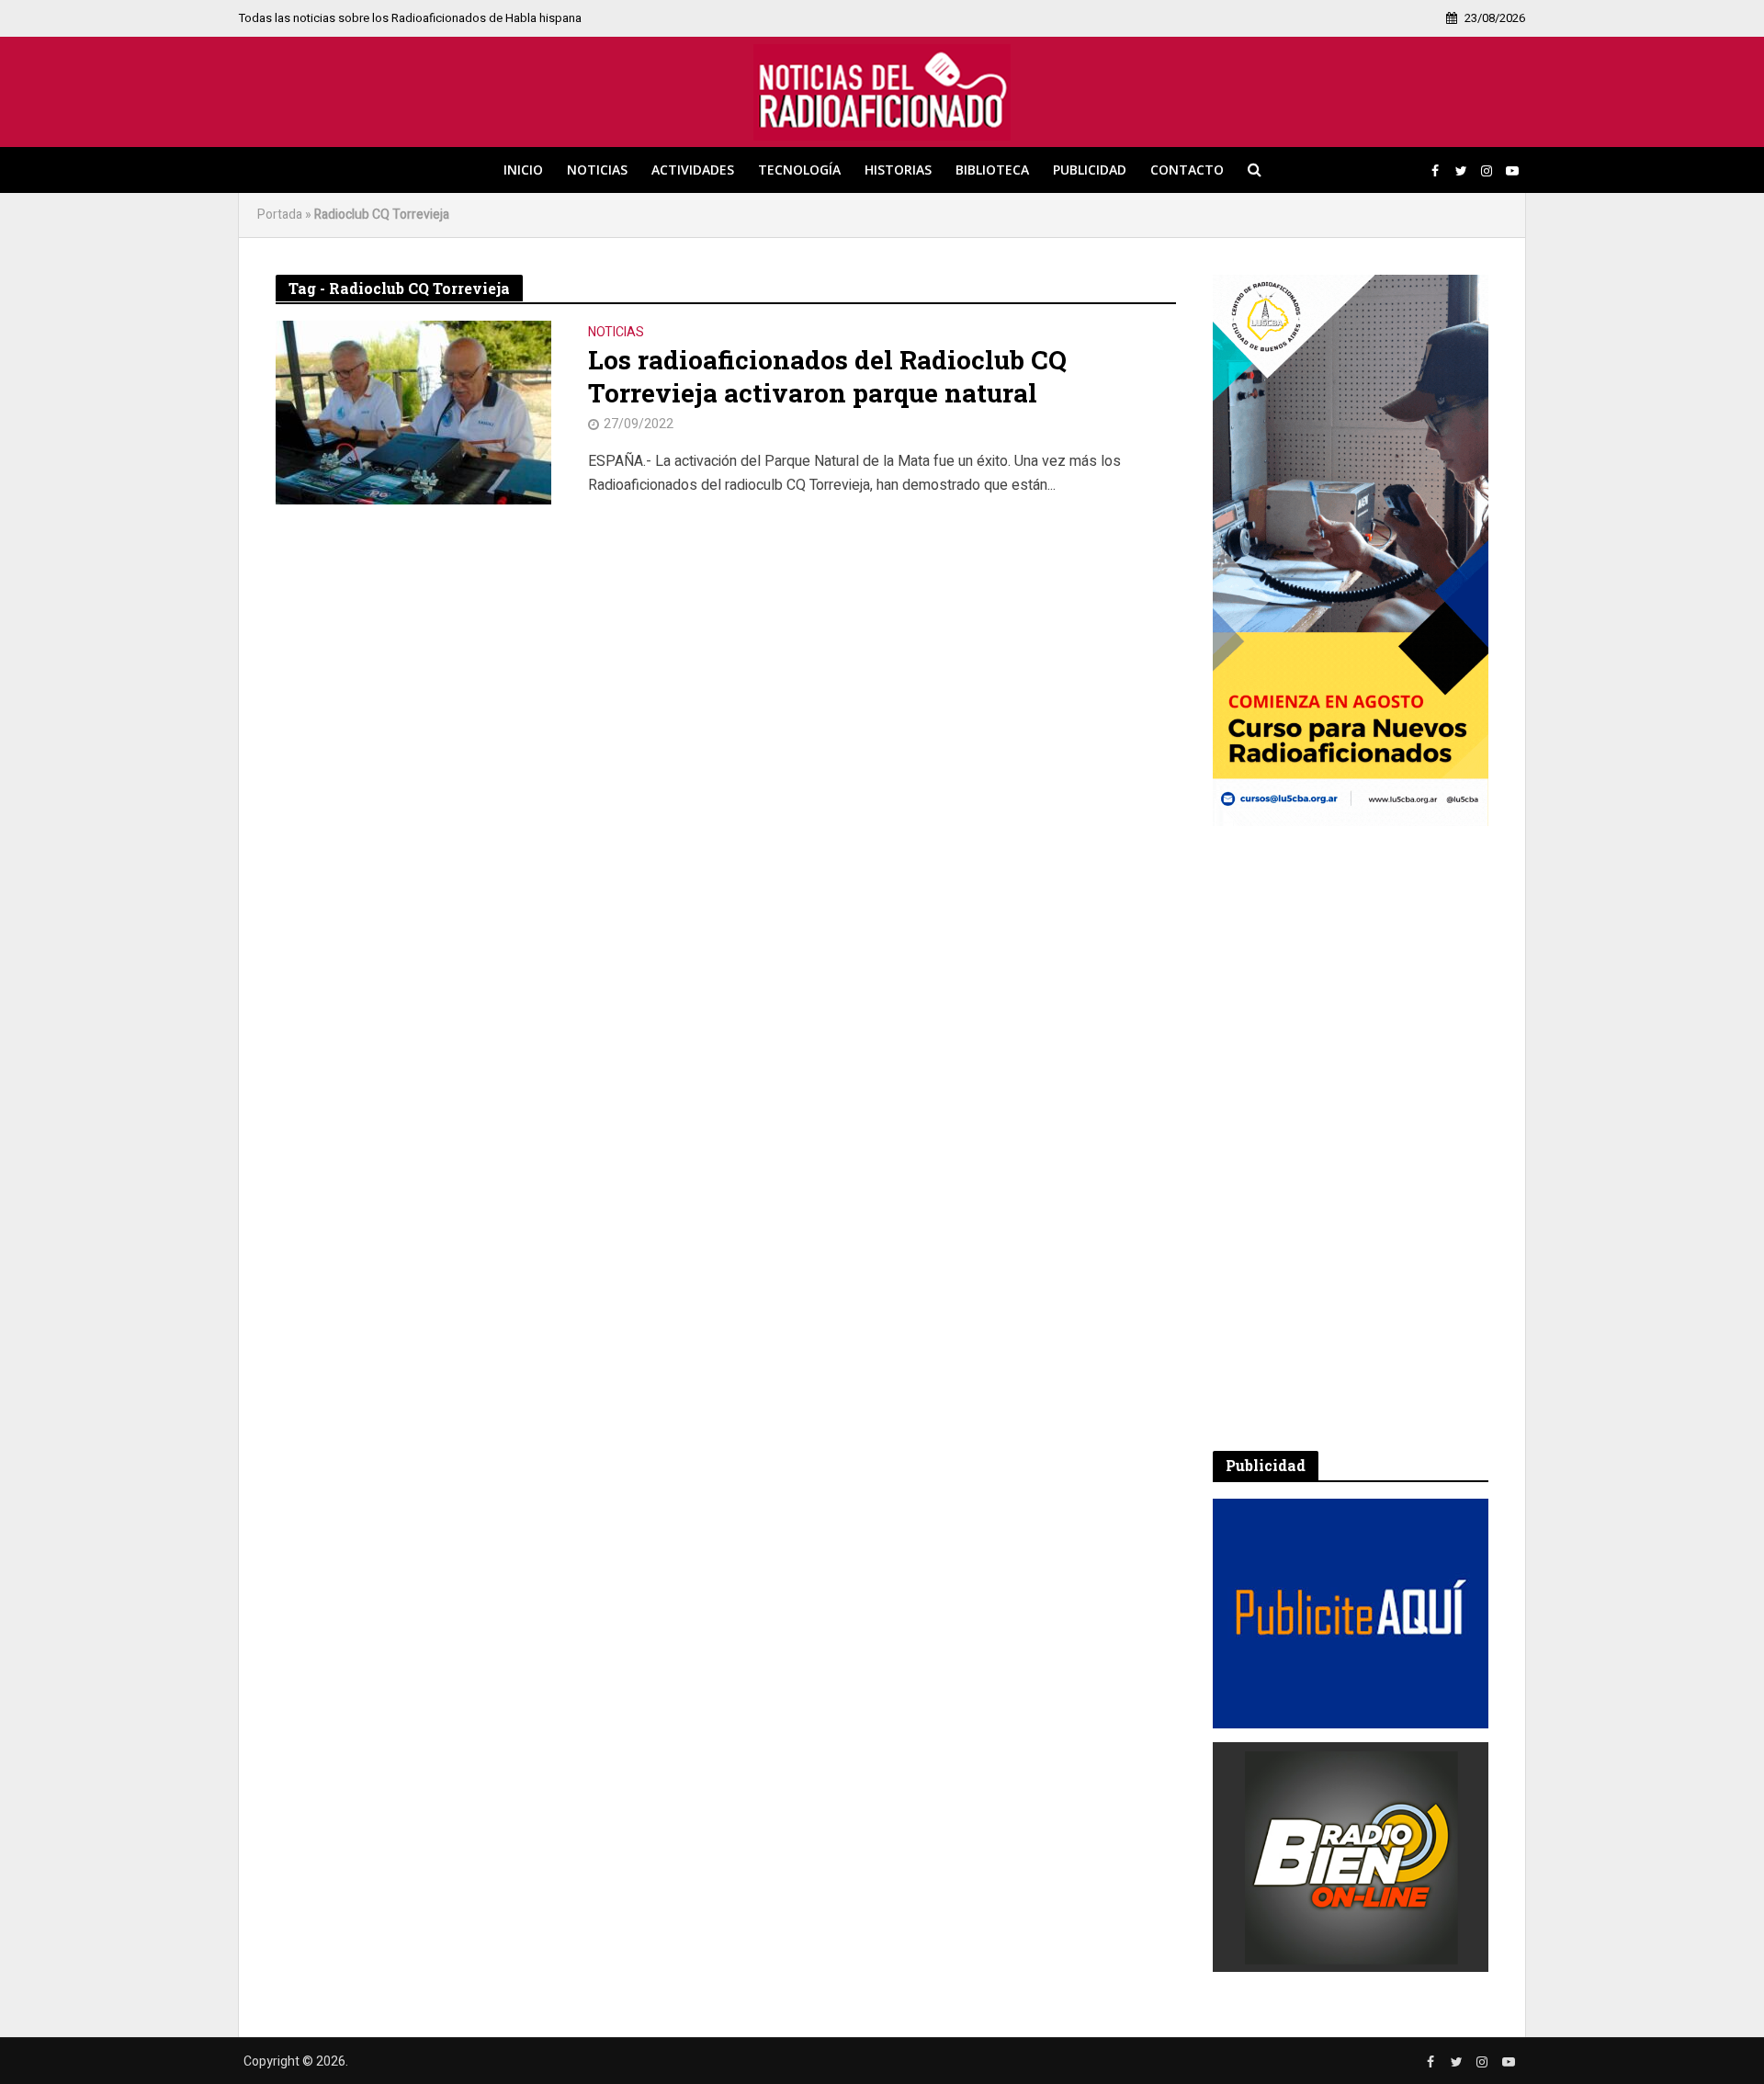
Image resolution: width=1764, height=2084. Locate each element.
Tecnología (799, 170)
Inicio (523, 170)
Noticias (597, 170)
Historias (898, 170)
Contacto (1187, 170)
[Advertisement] (1351, 1138)
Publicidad (1090, 170)
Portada (280, 215)
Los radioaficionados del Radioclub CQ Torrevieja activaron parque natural (827, 377)
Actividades (693, 170)
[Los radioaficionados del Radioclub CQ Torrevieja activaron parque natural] (413, 412)
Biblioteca (992, 170)
